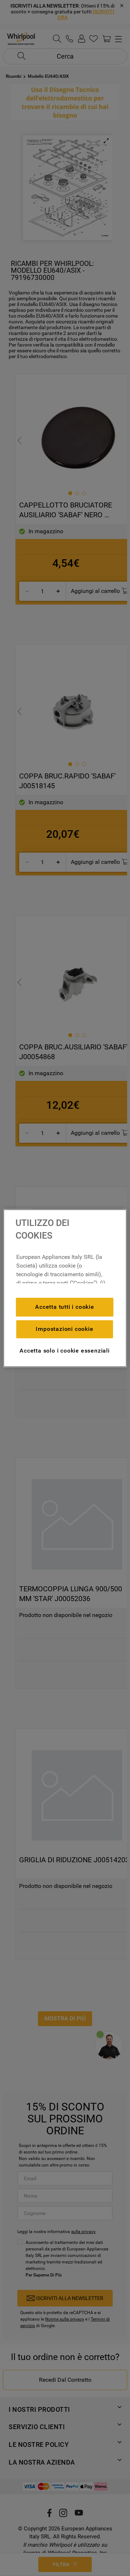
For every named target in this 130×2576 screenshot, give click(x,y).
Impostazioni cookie (64, 1329)
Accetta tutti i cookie (65, 1307)
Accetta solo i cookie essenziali (65, 1351)
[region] (65, 1288)
